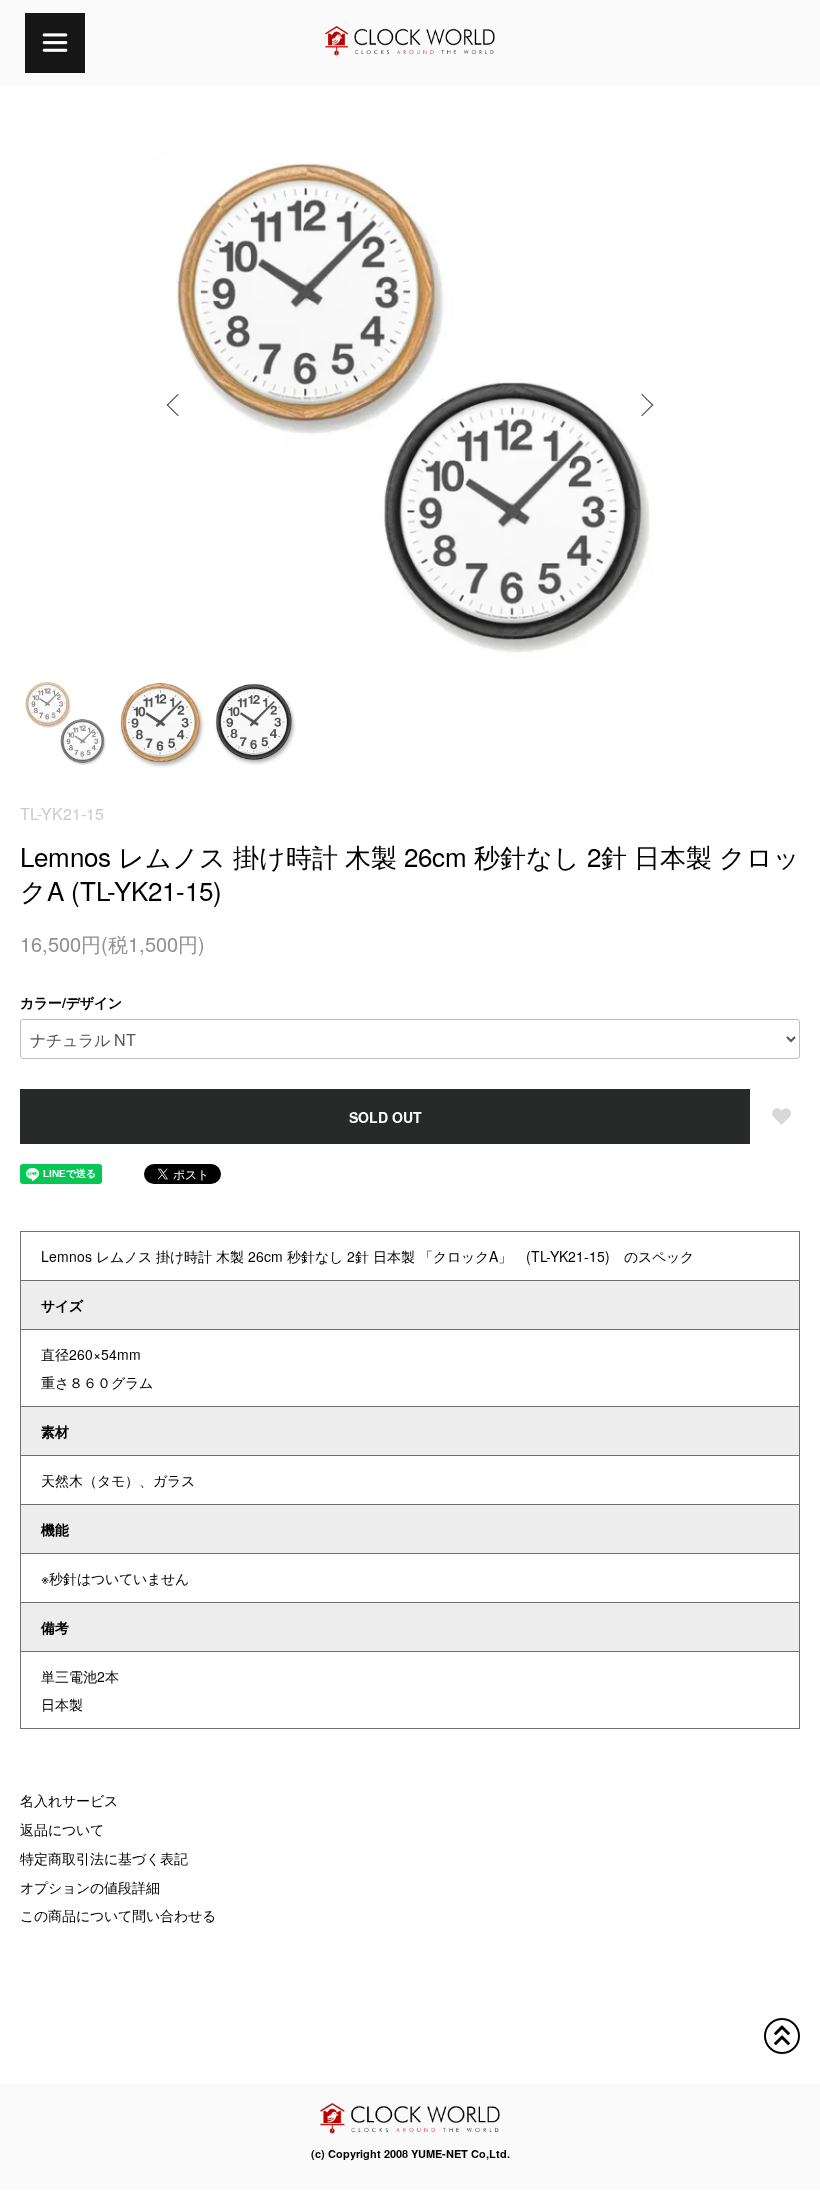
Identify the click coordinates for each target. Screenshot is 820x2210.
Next (645, 405)
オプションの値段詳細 (90, 1887)
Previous (175, 405)
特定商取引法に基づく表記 (104, 1858)
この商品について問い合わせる (118, 1915)
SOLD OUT (385, 1117)
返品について (62, 1829)
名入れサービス (69, 1800)
